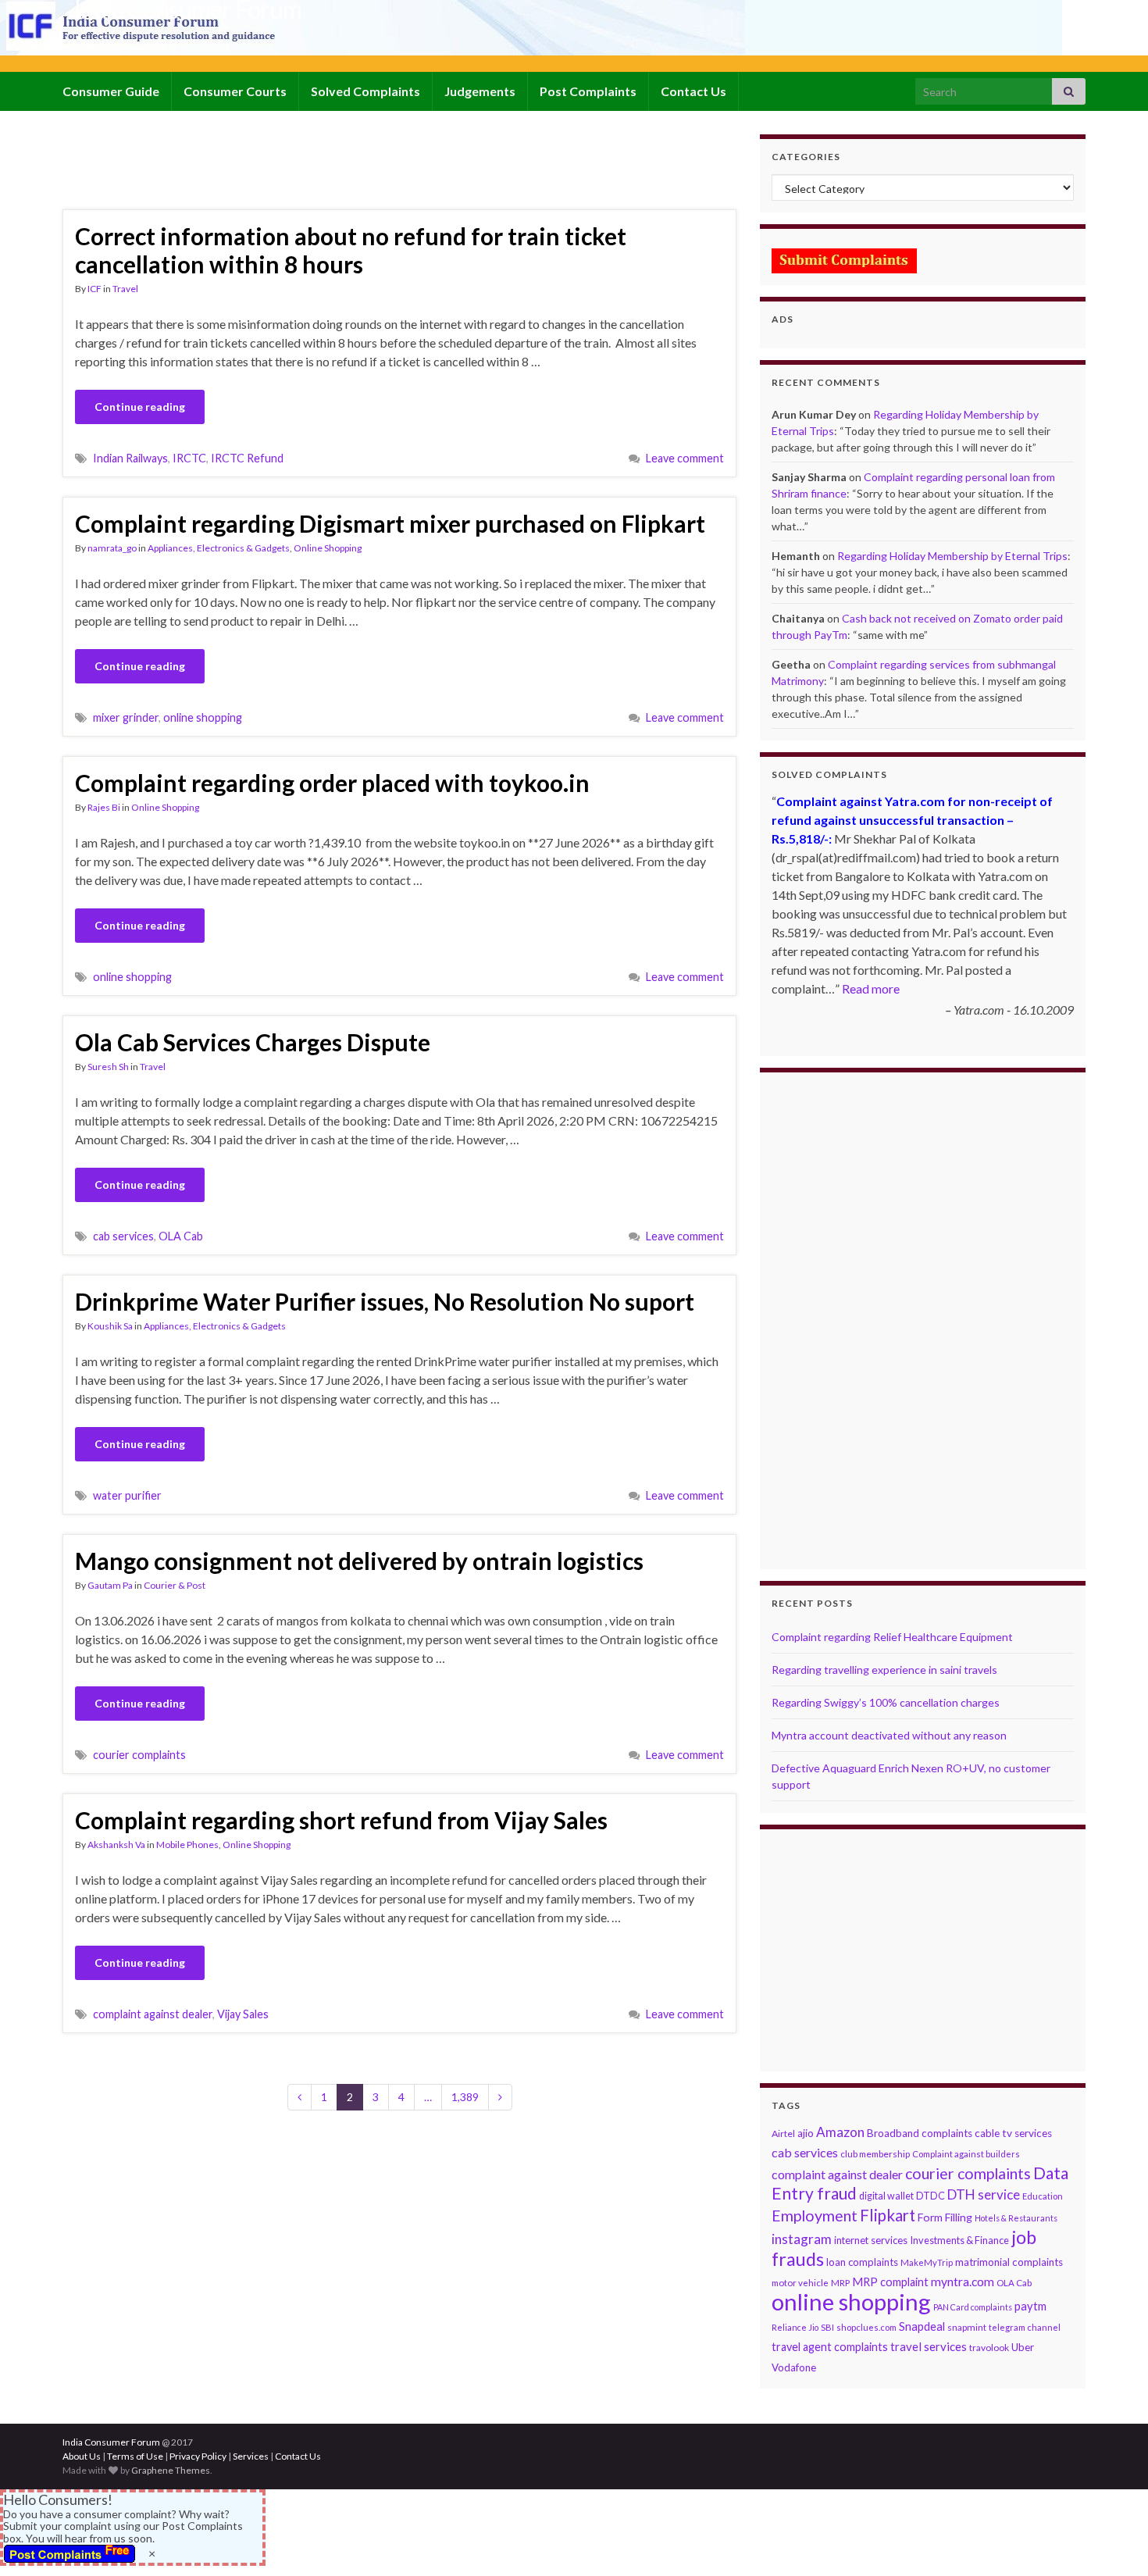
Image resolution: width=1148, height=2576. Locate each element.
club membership (875, 2154)
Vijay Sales (243, 2014)
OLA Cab (181, 1236)
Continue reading (140, 407)
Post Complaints (588, 91)
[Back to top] (1113, 2541)
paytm (1030, 2306)
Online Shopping (328, 548)
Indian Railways (130, 458)
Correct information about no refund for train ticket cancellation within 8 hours (351, 250)
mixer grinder (126, 717)
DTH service (984, 2194)
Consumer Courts (235, 91)
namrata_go (112, 548)
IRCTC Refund (247, 458)
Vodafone (794, 2367)
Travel (125, 289)
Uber (1023, 2347)
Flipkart (888, 2215)
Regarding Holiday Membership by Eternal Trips (952, 556)
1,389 (465, 2097)
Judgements (480, 91)
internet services (871, 2240)
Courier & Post (175, 1585)
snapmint (967, 2327)
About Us (82, 2456)
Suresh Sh (108, 1067)
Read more (871, 988)
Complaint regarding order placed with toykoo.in (332, 783)
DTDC (931, 2196)
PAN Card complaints (973, 2307)
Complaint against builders (966, 2154)
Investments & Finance (959, 2240)
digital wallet (886, 2196)
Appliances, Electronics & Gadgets (219, 548)
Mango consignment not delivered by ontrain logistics (359, 1561)
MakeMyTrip (927, 2262)
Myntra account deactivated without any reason (889, 1735)
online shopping (203, 717)
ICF (94, 289)
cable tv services (1013, 2133)
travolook (989, 2348)
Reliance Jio (795, 2327)
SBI (827, 2327)
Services (251, 2456)
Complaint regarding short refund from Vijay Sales (341, 1820)
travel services (929, 2346)
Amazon (840, 2132)
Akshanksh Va (116, 1845)
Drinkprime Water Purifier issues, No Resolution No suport (385, 1301)
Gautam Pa (110, 1585)
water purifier (127, 1495)
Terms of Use (135, 2456)
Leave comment (685, 458)
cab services (123, 1236)
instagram (802, 2239)
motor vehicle (800, 2283)
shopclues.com (866, 2327)
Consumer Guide (111, 91)
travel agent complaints (830, 2347)
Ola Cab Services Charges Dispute (253, 1042)
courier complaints (139, 1755)
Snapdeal (922, 2326)
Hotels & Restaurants (1016, 2218)
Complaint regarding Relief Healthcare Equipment (892, 1637)
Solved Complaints (365, 91)
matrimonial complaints (1009, 2262)
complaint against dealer (153, 2014)
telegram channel (1025, 2327)
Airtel (783, 2134)
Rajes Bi (104, 807)
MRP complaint (890, 2282)
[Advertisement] (347, 169)
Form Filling (945, 2217)
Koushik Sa (110, 1326)
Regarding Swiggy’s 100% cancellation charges (886, 1702)
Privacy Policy (198, 2456)
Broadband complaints (920, 2133)
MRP (840, 2283)
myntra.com (963, 2282)
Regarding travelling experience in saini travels (884, 1670)
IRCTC (189, 458)
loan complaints (862, 2262)
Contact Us (693, 91)
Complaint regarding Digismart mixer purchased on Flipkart (390, 523)
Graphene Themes (171, 2470)
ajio (806, 2133)
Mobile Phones (187, 1845)
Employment (815, 2216)
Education (1043, 2196)
